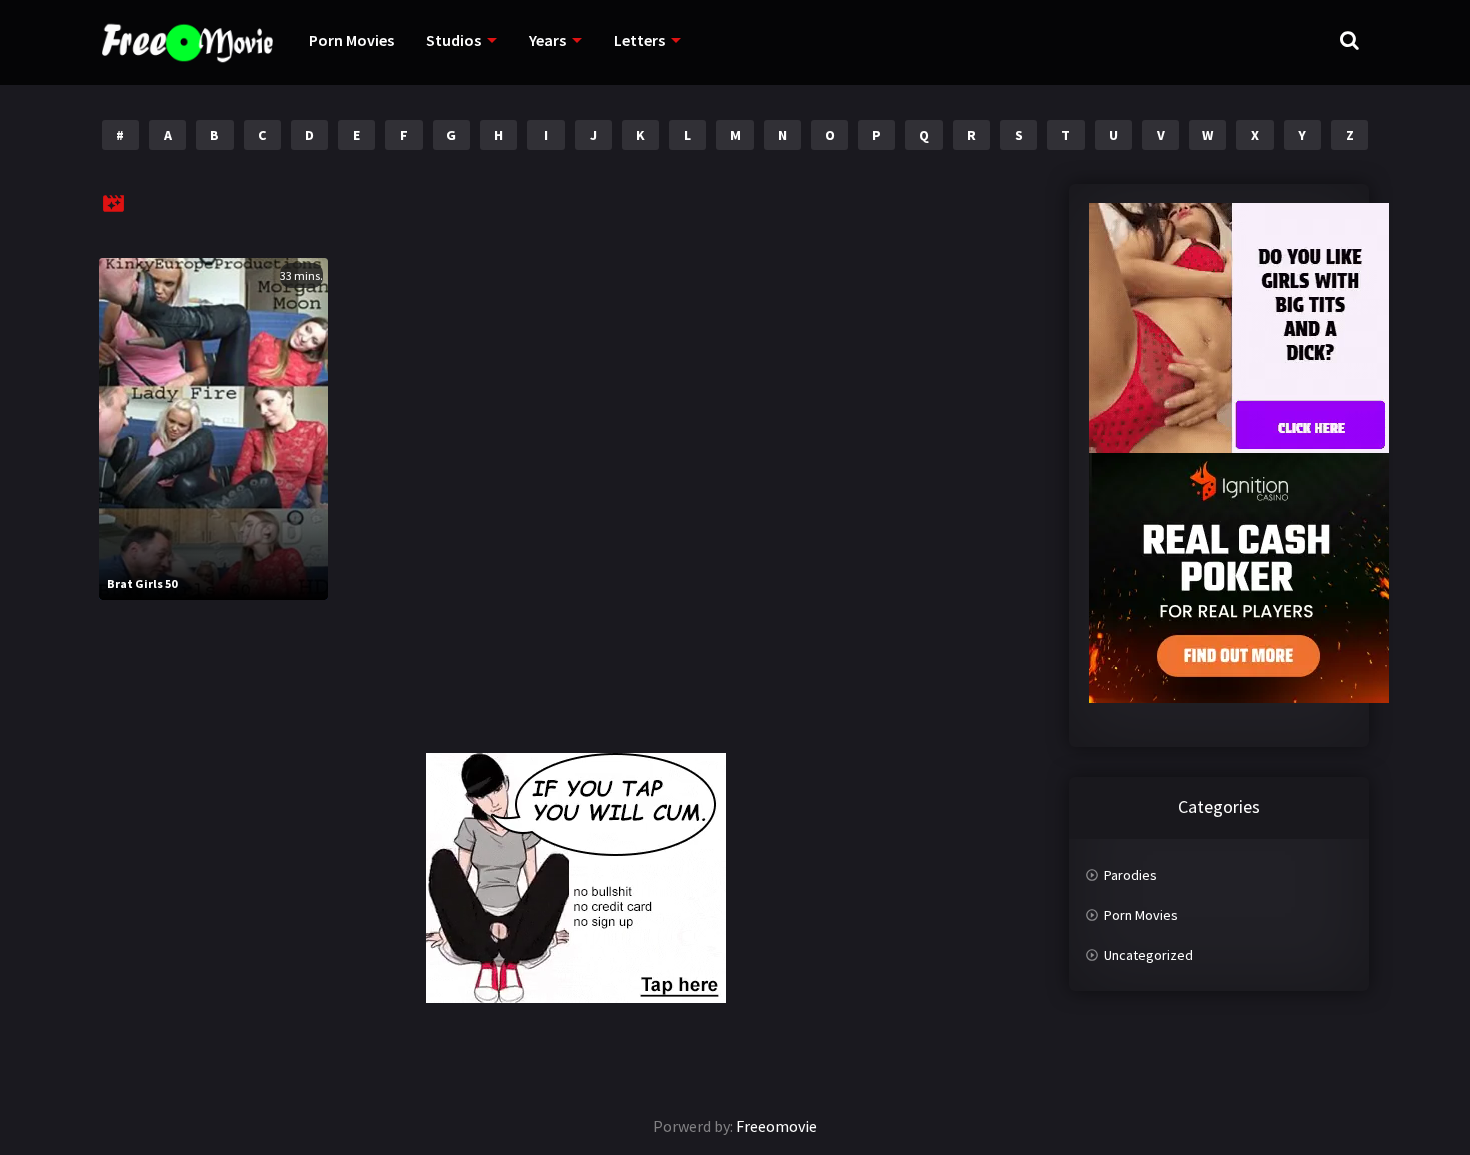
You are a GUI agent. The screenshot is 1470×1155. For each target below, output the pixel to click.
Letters (639, 40)
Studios (453, 40)
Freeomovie (776, 1126)
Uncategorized (1148, 955)
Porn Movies (351, 40)
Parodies (1130, 875)
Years (547, 40)
